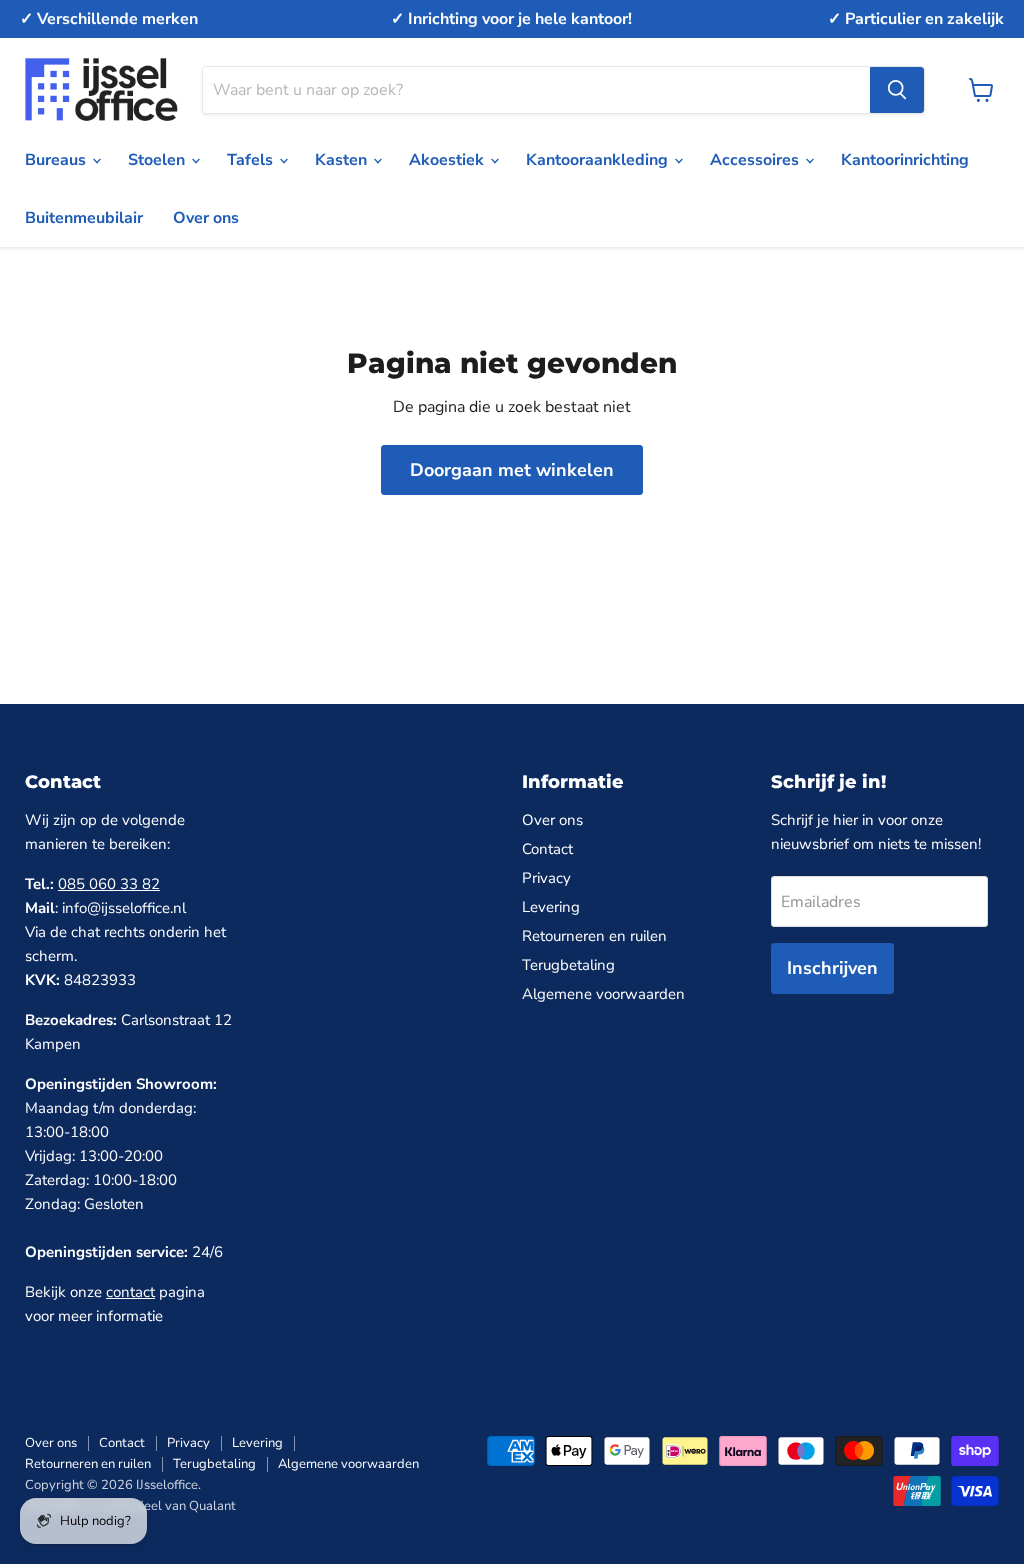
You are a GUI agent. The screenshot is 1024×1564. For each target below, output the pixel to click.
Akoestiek (448, 160)
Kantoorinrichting (905, 160)
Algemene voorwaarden (603, 994)
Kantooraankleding (599, 160)
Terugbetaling (568, 965)
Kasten (343, 160)
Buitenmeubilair (84, 218)
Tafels (252, 160)
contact (130, 1292)
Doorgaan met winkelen (512, 470)
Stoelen (158, 160)
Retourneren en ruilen (594, 936)
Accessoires (756, 160)
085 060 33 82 (109, 884)
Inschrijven (832, 968)
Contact (547, 849)
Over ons (206, 218)
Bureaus (57, 160)
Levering (551, 907)
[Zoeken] (897, 90)
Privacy (546, 878)
